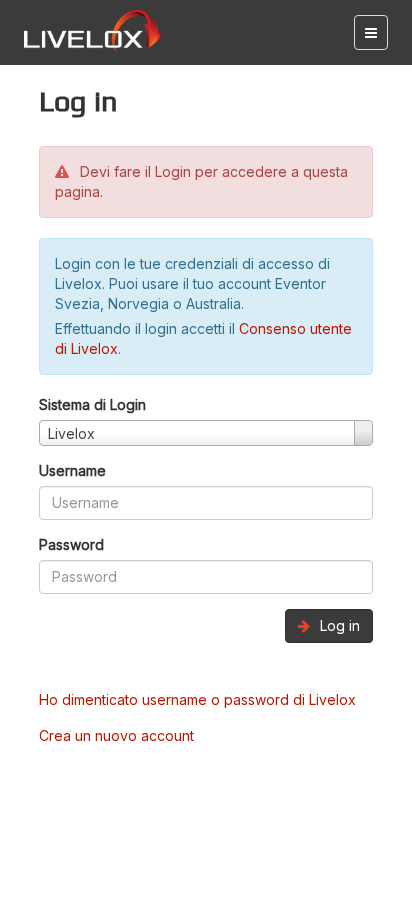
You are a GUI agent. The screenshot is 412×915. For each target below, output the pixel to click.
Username (72, 470)
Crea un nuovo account (116, 735)
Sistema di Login (92, 404)
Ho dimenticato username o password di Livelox (197, 699)
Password (71, 544)
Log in (338, 625)
